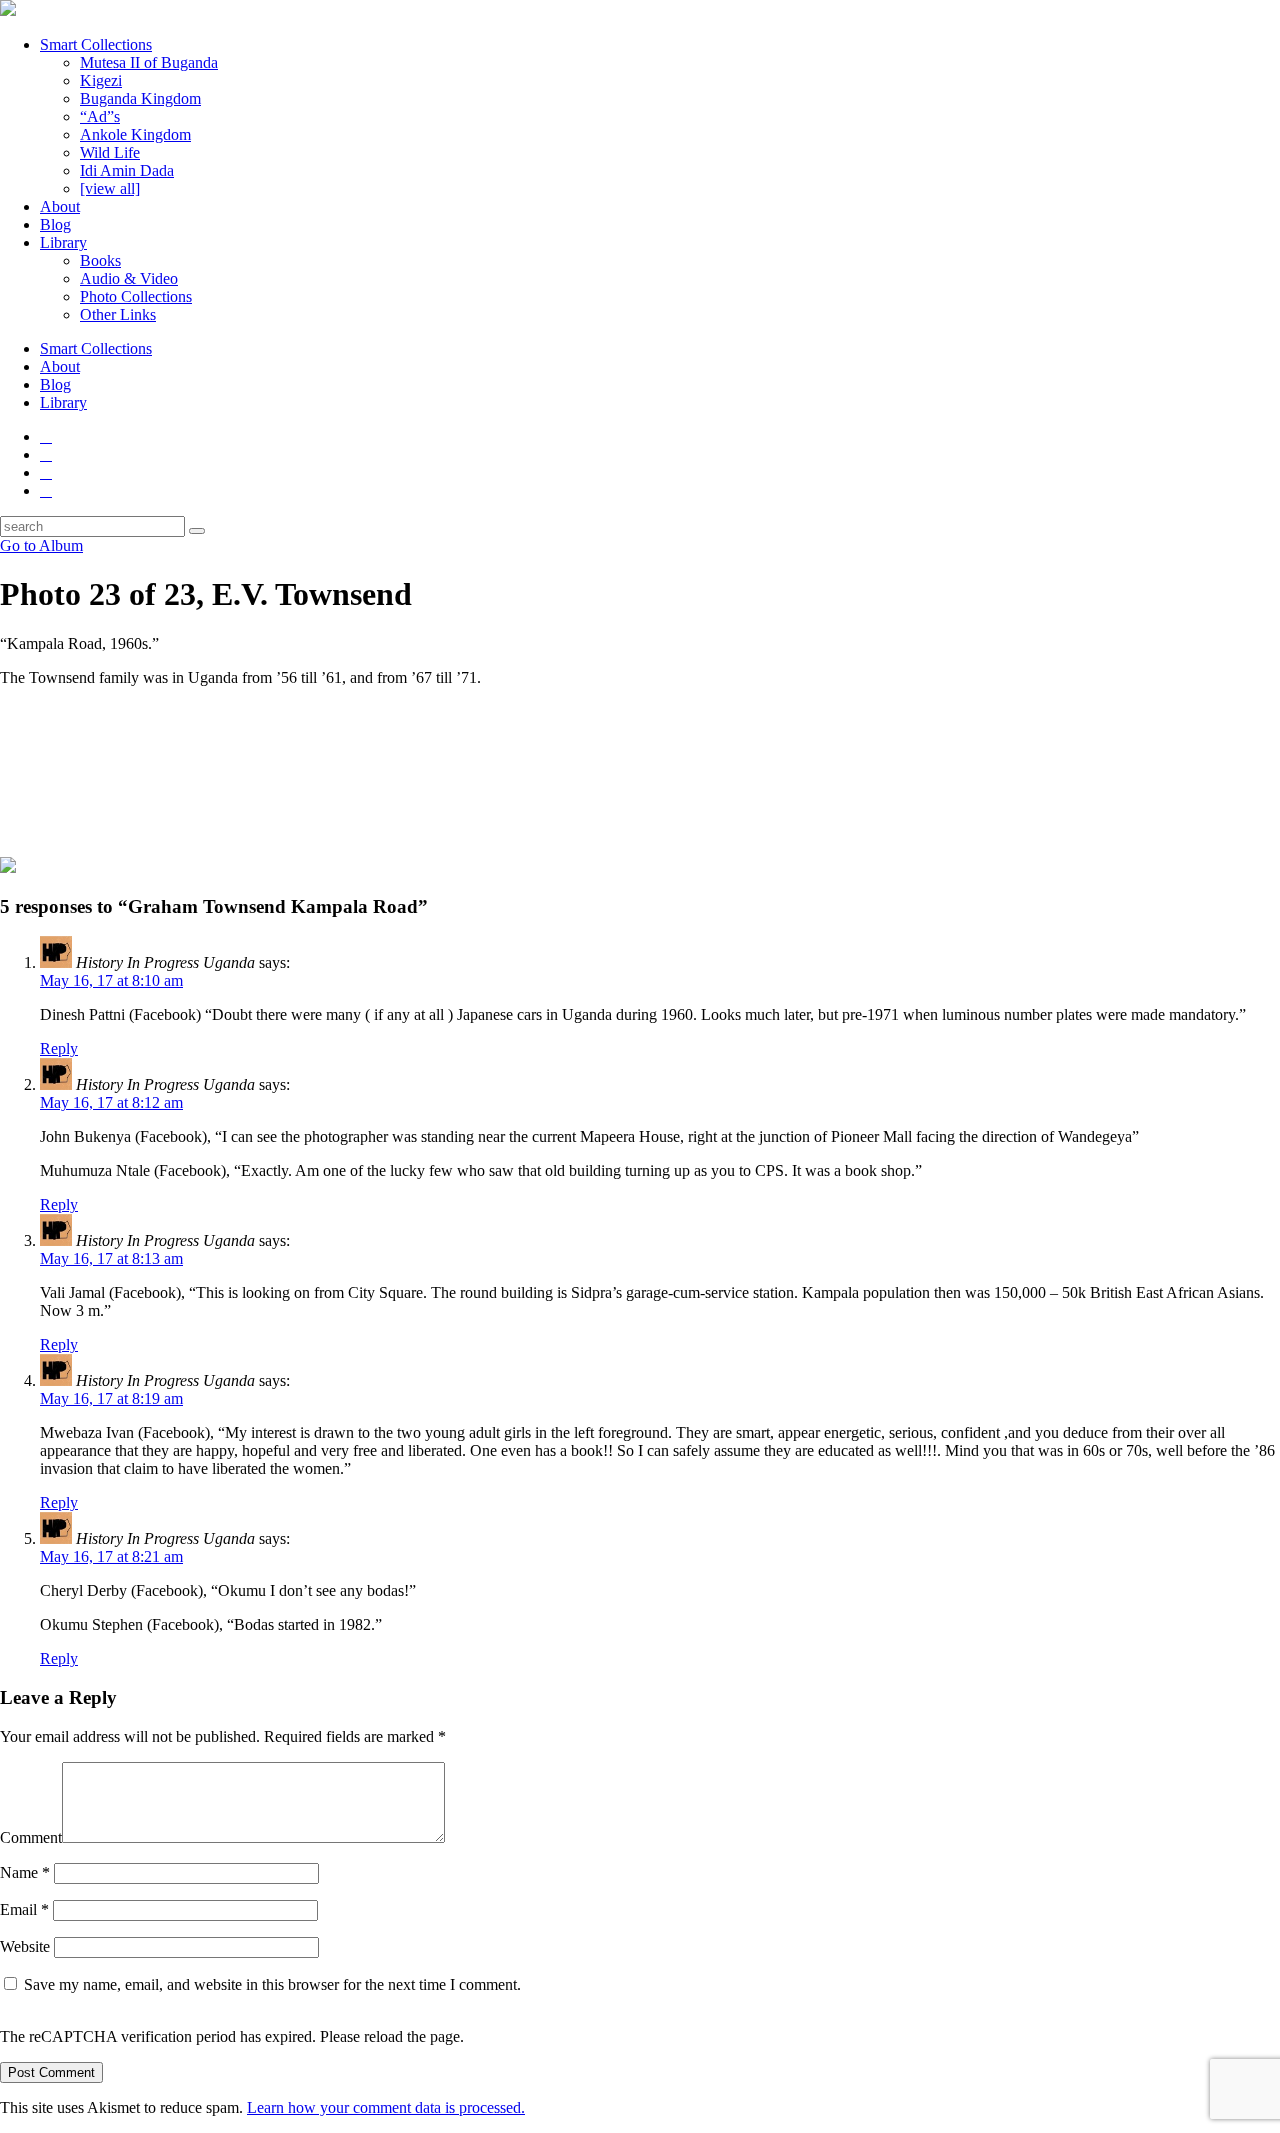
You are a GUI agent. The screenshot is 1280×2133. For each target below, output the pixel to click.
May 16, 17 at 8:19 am (111, 1398)
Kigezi (101, 80)
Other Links (118, 314)
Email (24, 1909)
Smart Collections (96, 44)
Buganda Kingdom (140, 98)
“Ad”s (100, 116)
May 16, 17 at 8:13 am (111, 1258)
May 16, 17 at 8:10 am (111, 980)
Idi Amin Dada (127, 170)
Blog (55, 224)
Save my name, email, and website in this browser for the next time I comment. (272, 1984)
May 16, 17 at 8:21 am (111, 1556)
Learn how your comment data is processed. (386, 2107)
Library (63, 242)
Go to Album (41, 545)
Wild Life (110, 152)
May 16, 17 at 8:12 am (111, 1102)
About (60, 206)
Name (25, 1872)
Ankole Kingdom (135, 134)
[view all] (110, 188)
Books (100, 260)
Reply (59, 1048)
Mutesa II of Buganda (149, 62)
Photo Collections (136, 296)
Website (25, 1946)
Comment (31, 1837)
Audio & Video (129, 278)
